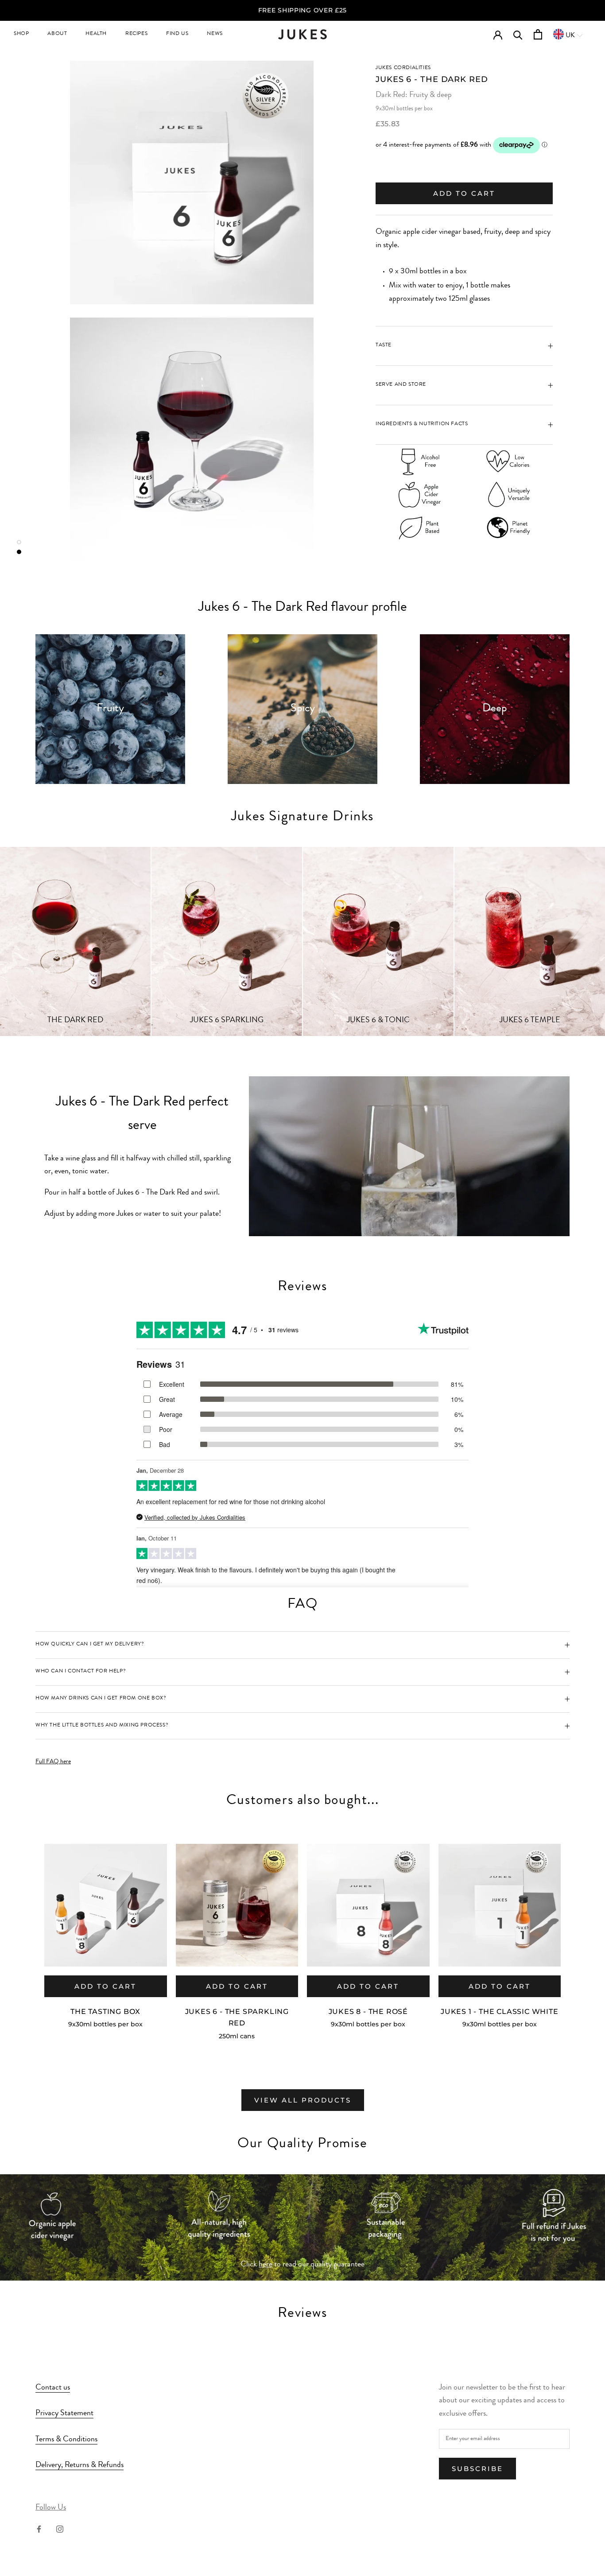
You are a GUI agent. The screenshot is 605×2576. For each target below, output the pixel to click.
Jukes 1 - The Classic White (500, 2012)
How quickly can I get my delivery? (90, 1645)
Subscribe (477, 2469)
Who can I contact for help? (81, 1672)
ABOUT (57, 34)
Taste (384, 345)
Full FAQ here (53, 1762)
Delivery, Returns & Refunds (80, 2465)
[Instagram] (60, 2529)
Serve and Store (401, 385)
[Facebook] (39, 2529)
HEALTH (96, 34)
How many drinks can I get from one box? (101, 1699)
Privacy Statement (64, 2413)
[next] (577, 1931)
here (266, 2265)
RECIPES (136, 34)
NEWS (215, 34)
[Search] (518, 34)
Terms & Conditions (66, 2440)
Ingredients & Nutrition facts (422, 424)
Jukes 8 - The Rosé (368, 2012)
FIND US (177, 34)
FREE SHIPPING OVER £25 (302, 10)
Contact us (53, 2388)
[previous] (28, 1931)
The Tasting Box (105, 2012)
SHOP (21, 34)
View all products (303, 2100)
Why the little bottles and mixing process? (102, 1726)
